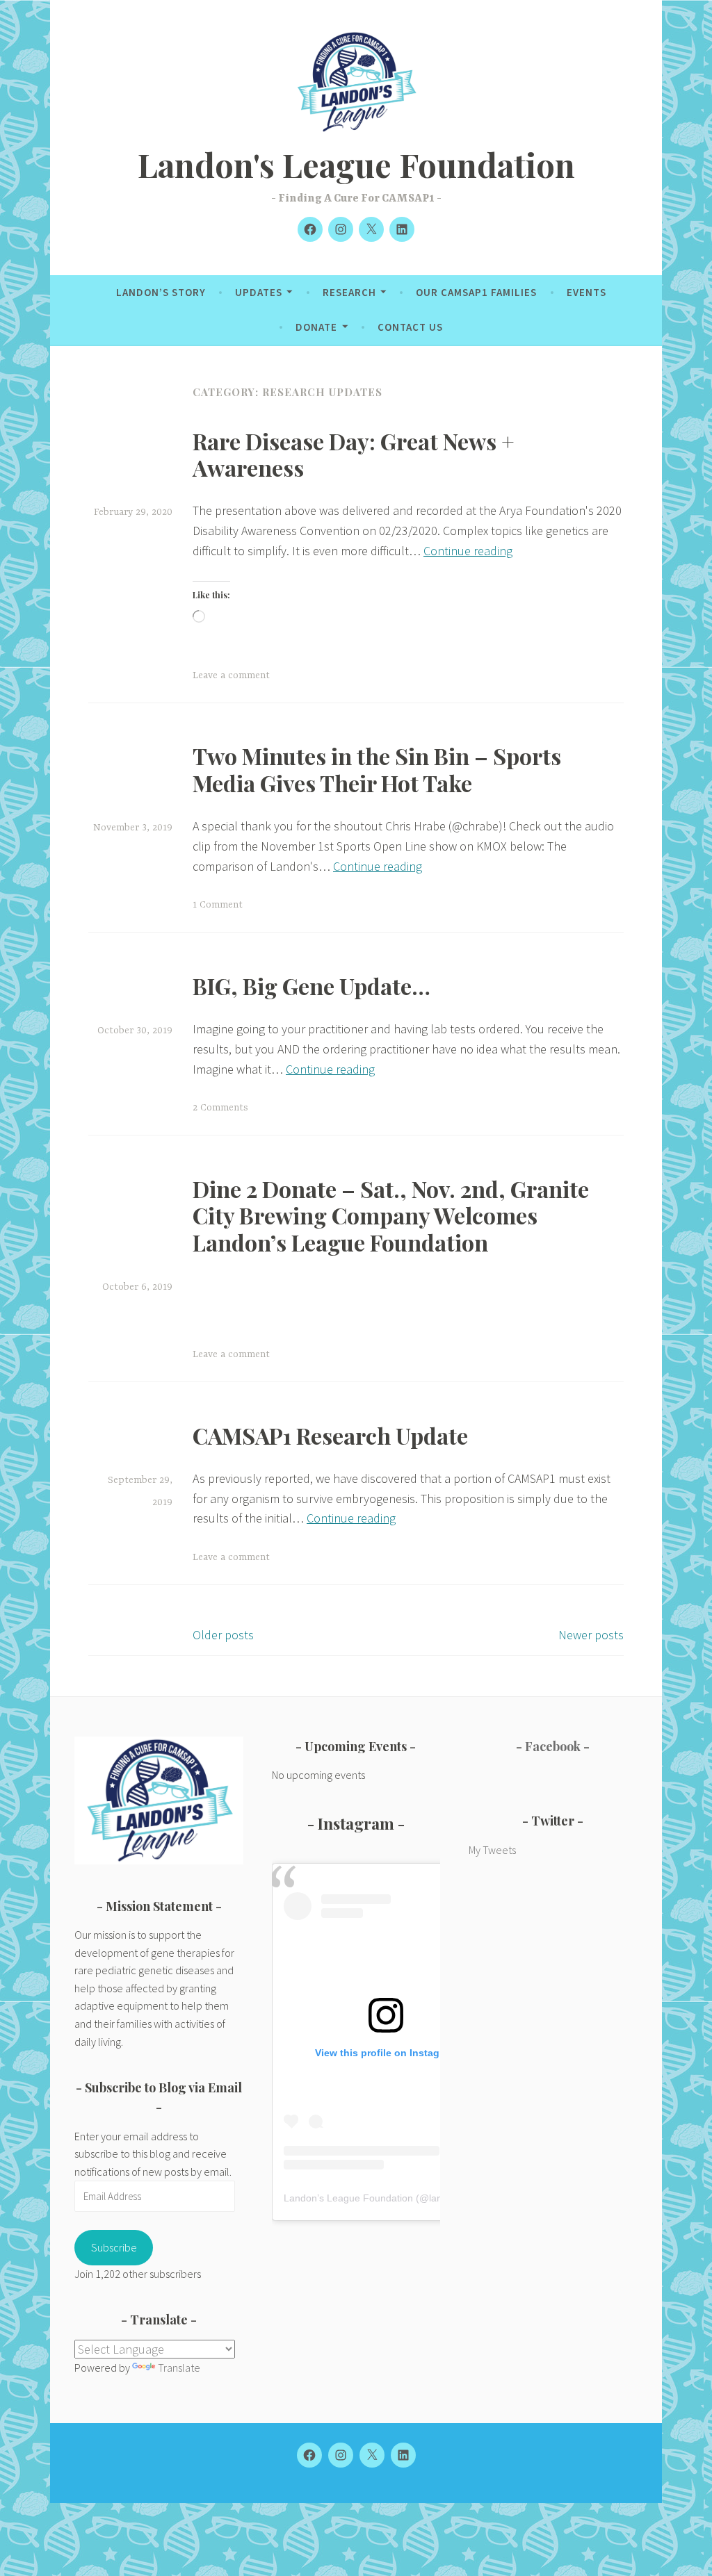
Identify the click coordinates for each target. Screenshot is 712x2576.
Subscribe (114, 2247)
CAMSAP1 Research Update (330, 1435)
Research (349, 292)
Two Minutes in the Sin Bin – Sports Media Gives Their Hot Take (377, 769)
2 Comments (220, 1108)
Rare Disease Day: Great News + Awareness (354, 454)
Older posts (223, 1635)
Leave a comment (231, 675)
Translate (179, 2368)
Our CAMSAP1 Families (476, 292)
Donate (316, 327)
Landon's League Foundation (356, 164)
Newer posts (591, 1635)
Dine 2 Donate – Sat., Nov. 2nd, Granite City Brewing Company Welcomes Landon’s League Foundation (391, 1215)
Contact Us (410, 327)
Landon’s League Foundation (348, 2198)
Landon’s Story (161, 292)
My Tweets (492, 1850)
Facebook (553, 1746)
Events (586, 292)
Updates (259, 292)
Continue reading (468, 551)
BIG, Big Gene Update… (311, 986)
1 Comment (218, 905)
